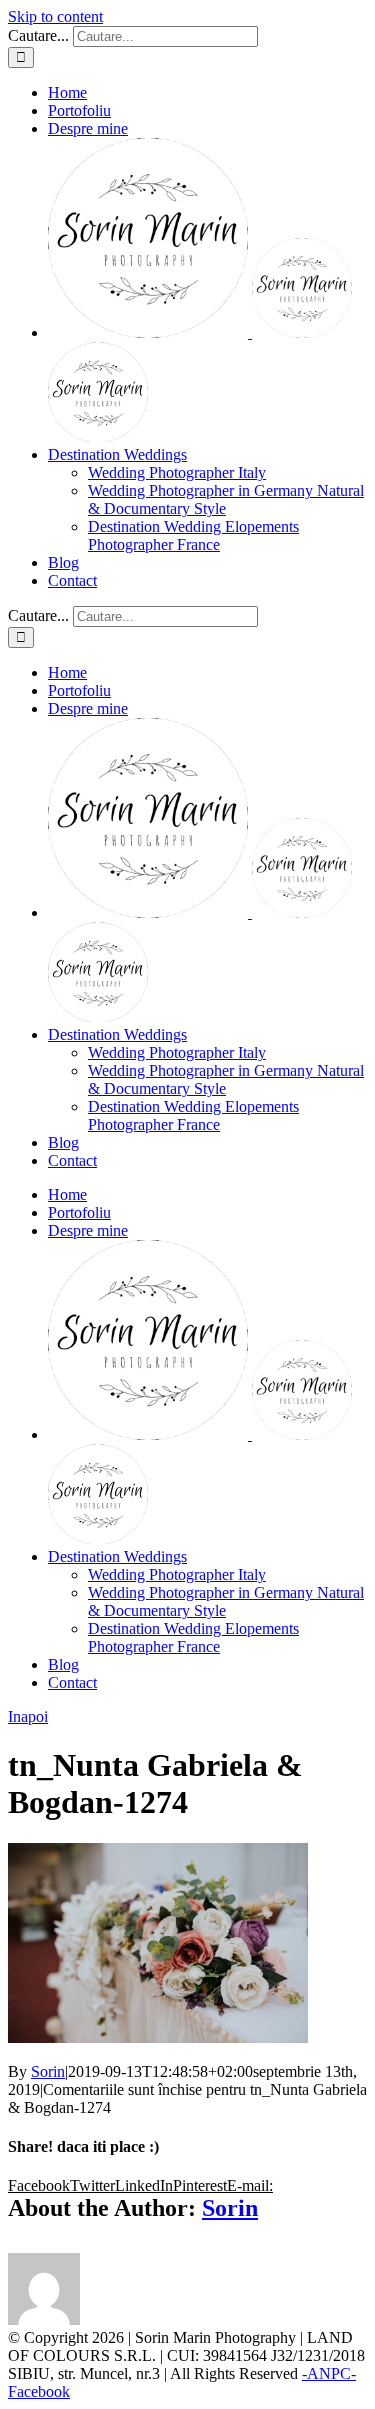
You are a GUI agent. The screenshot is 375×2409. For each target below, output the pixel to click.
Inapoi (28, 1716)
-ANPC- (329, 2373)
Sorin (48, 2071)
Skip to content (55, 16)
